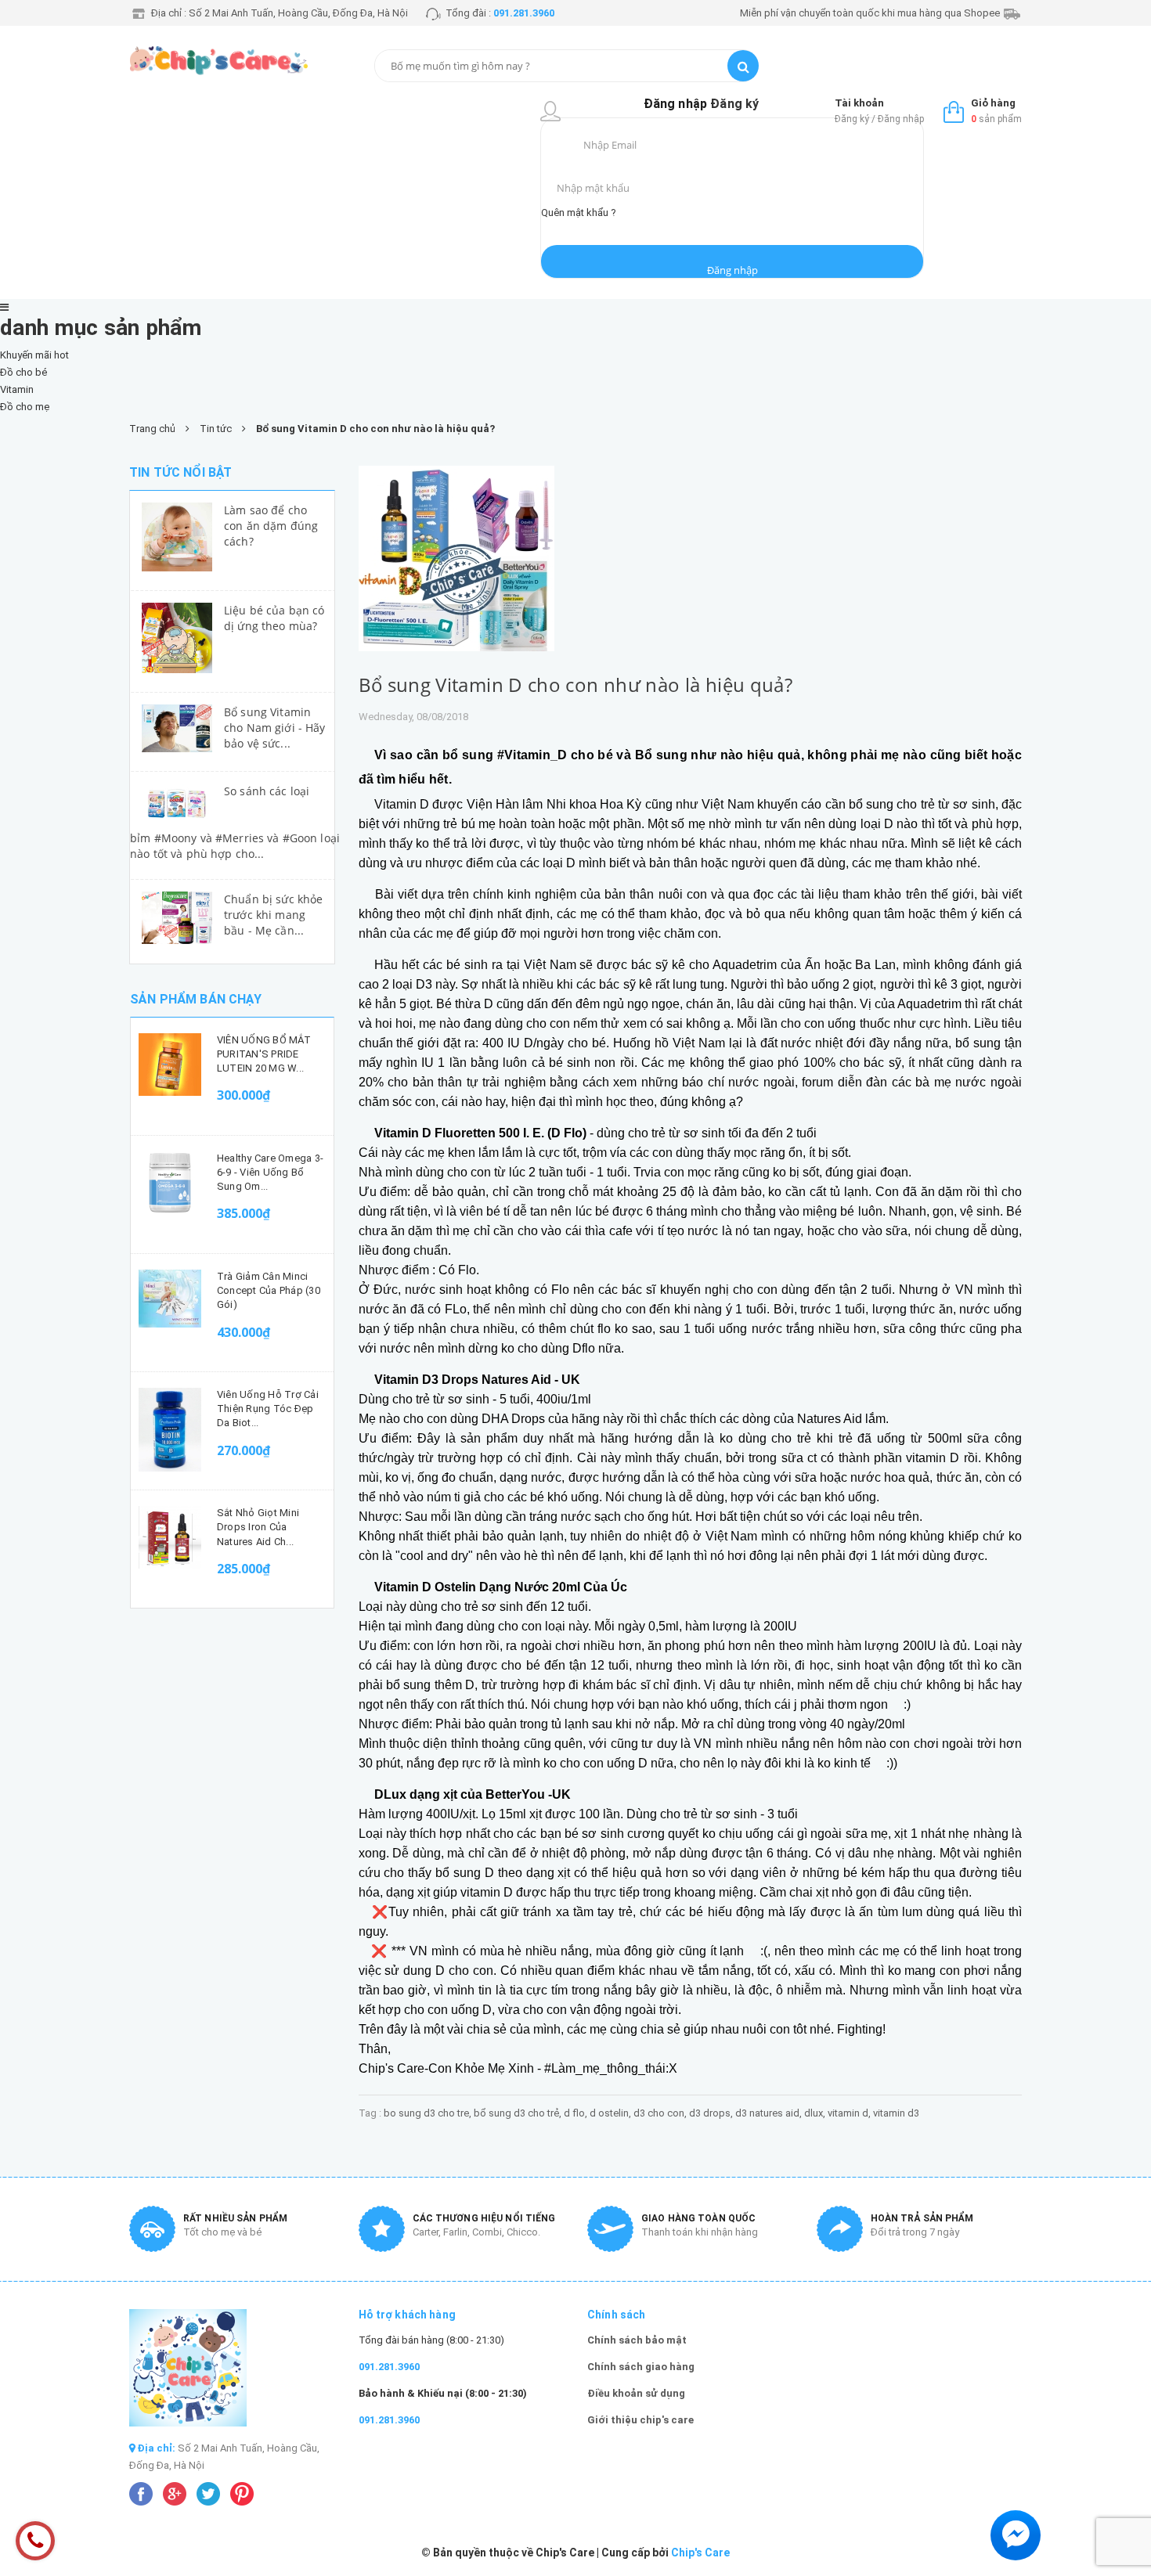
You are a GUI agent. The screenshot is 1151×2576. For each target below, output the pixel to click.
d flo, (577, 2113)
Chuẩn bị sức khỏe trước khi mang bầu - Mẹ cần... (273, 915)
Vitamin (17, 389)
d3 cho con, (661, 2113)
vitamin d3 (896, 2113)
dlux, (816, 2113)
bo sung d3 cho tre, (429, 2113)
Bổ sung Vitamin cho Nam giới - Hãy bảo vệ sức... (275, 728)
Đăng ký (734, 104)
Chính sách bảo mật (637, 2340)
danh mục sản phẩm (101, 328)
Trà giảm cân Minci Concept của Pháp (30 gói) (269, 1290)
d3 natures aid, (770, 2113)
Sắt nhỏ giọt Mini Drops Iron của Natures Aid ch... (258, 1527)
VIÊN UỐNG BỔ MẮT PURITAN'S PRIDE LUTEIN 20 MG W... (264, 1054)
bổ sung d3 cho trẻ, (519, 2113)
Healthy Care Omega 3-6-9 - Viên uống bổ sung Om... (270, 1172)
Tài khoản (859, 103)
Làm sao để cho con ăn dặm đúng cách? (271, 526)
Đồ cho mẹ (25, 407)
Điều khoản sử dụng (636, 2393)
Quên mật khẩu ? (579, 213)
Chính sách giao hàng (641, 2367)
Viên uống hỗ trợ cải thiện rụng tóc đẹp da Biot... (268, 1409)
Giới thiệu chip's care (640, 2420)
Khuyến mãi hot (34, 355)
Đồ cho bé (23, 372)
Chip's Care (700, 2553)
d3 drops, (712, 2113)
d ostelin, (612, 2113)
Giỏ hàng (993, 103)
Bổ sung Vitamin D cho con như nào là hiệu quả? (576, 685)
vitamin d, (850, 2113)
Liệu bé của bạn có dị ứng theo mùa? (274, 618)
